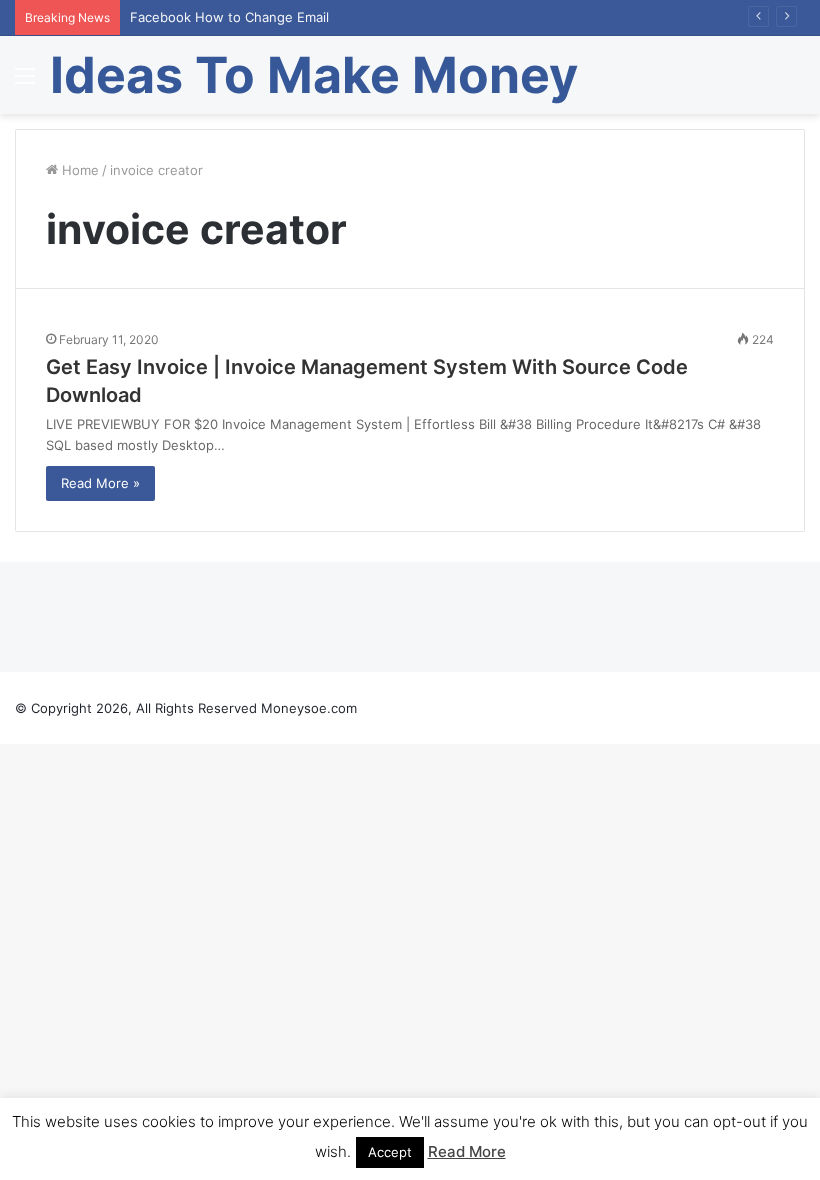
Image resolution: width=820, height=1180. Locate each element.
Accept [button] (390, 1152)
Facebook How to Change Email (229, 17)
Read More (467, 1151)
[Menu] (25, 82)
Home (78, 170)
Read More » (100, 483)
